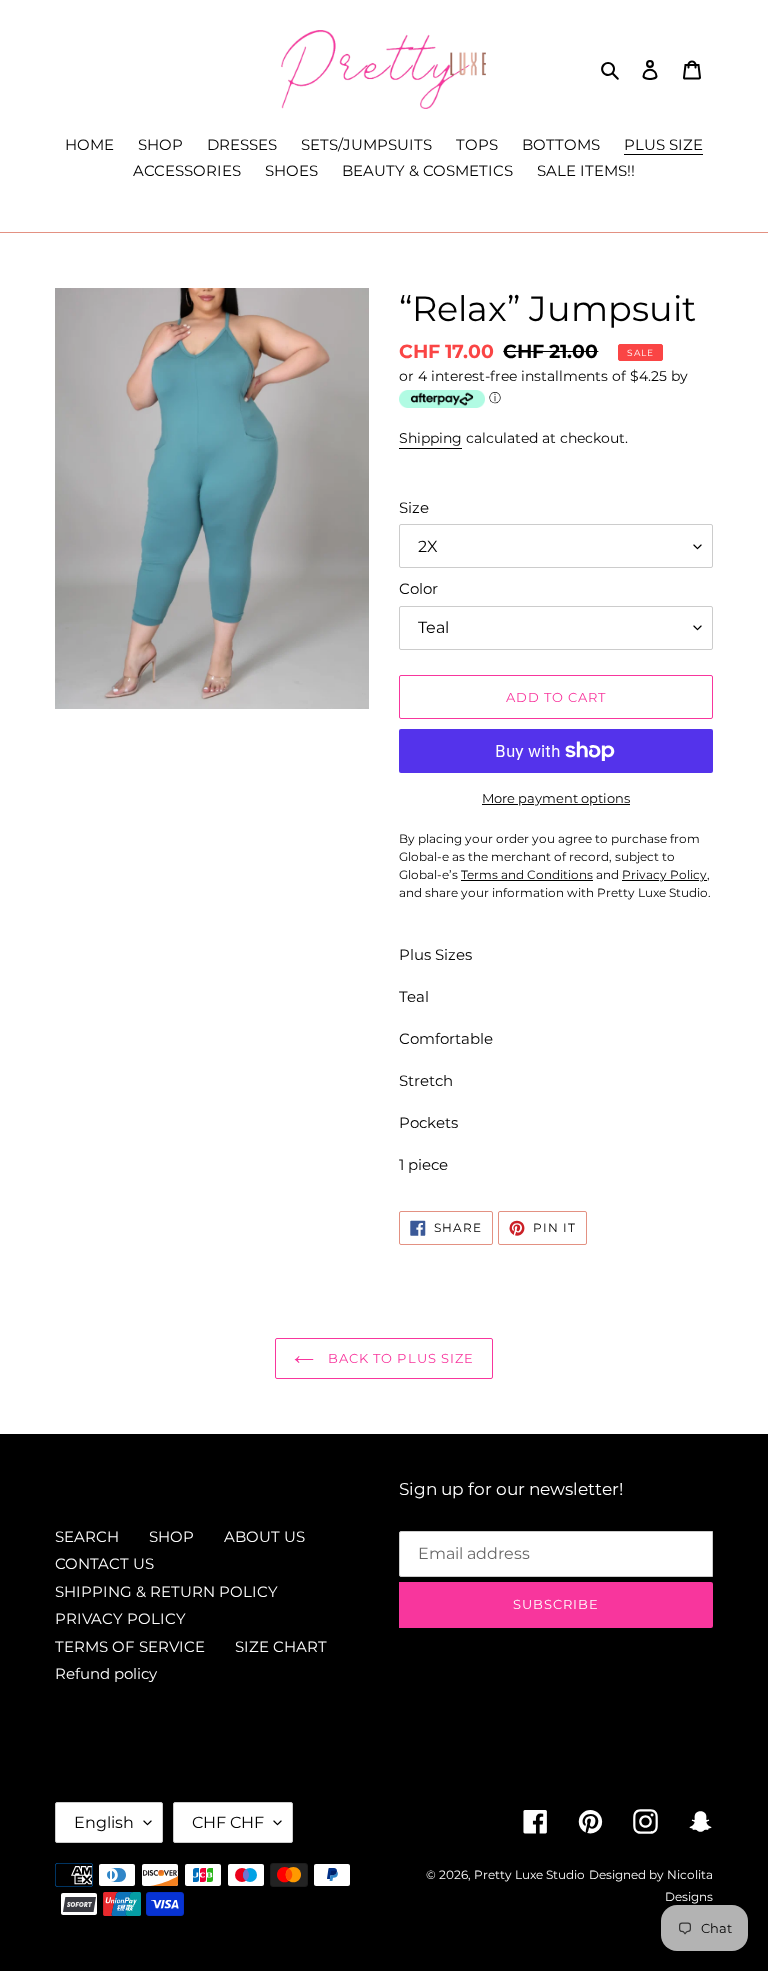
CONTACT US (104, 1563)
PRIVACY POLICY (120, 1618)
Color (418, 588)
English (104, 1822)
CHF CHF (228, 1822)
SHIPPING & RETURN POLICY (166, 1591)
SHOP (171, 1536)
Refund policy (106, 1673)
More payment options (556, 798)
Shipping (430, 438)
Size (414, 507)
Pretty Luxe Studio (529, 1874)
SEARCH (87, 1536)
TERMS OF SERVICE (130, 1646)
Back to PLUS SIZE (399, 1358)
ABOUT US (264, 1536)
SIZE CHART (281, 1646)
